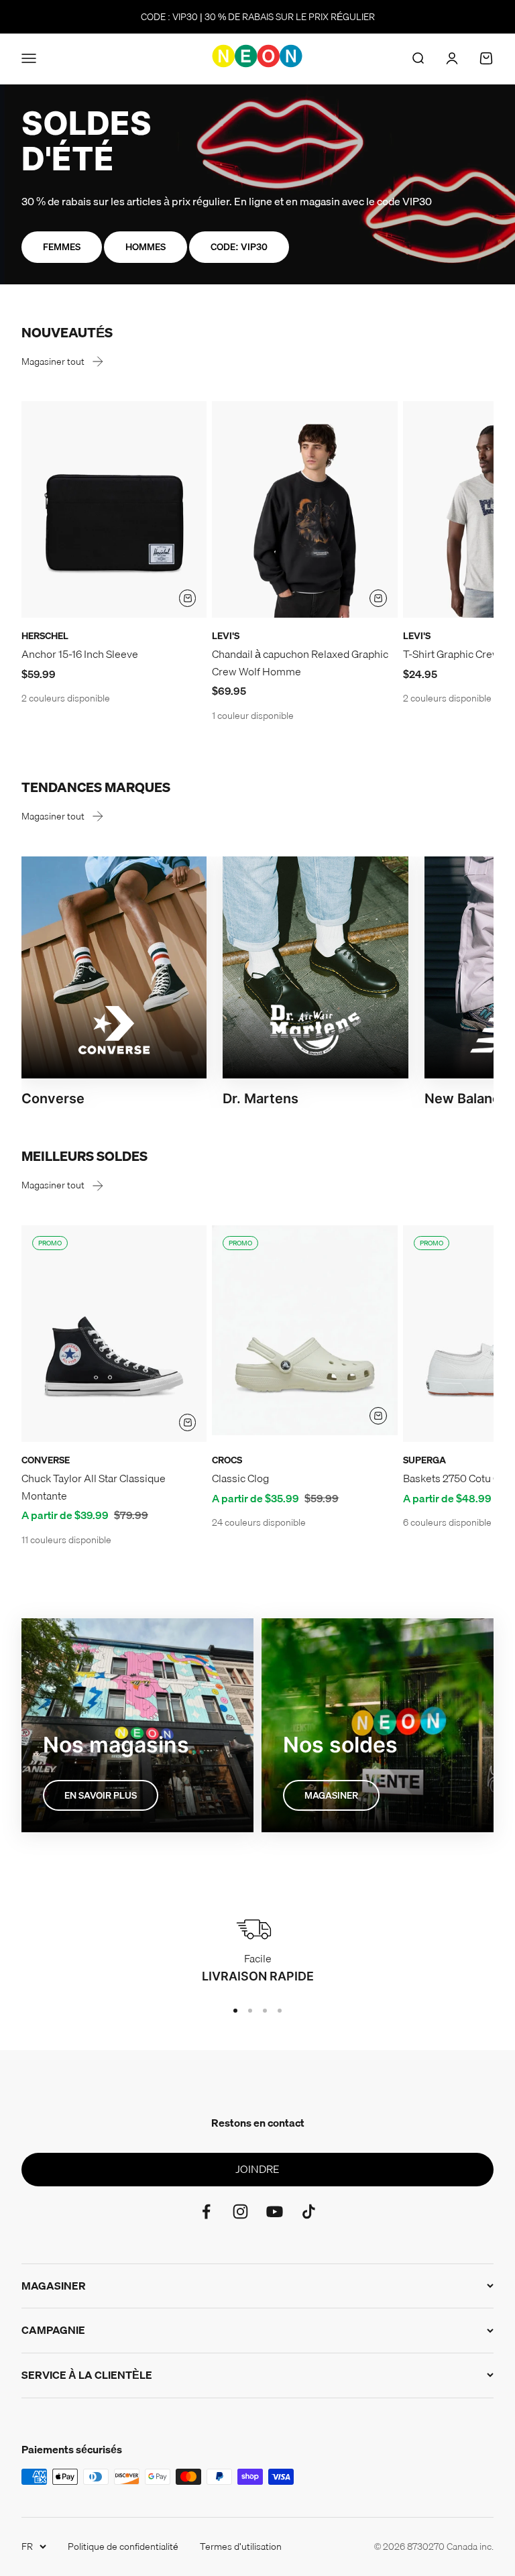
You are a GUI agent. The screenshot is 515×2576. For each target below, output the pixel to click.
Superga (424, 1460)
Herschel (45, 636)
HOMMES (146, 247)
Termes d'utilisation (241, 2546)
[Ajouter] (188, 598)
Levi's (226, 636)
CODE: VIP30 (239, 247)
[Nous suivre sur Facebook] (206, 2211)
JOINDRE (257, 2169)
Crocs (227, 1460)
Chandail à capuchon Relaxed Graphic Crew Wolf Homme (300, 663)
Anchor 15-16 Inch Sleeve (80, 654)
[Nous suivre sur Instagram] (240, 2211)
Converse (46, 1460)
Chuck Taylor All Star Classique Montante (94, 1487)
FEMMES (62, 247)
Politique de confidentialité (123, 2546)
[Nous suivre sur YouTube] (275, 2211)
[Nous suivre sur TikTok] (309, 2211)
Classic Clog (240, 1478)
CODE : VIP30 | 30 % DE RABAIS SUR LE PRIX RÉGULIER (258, 17)
